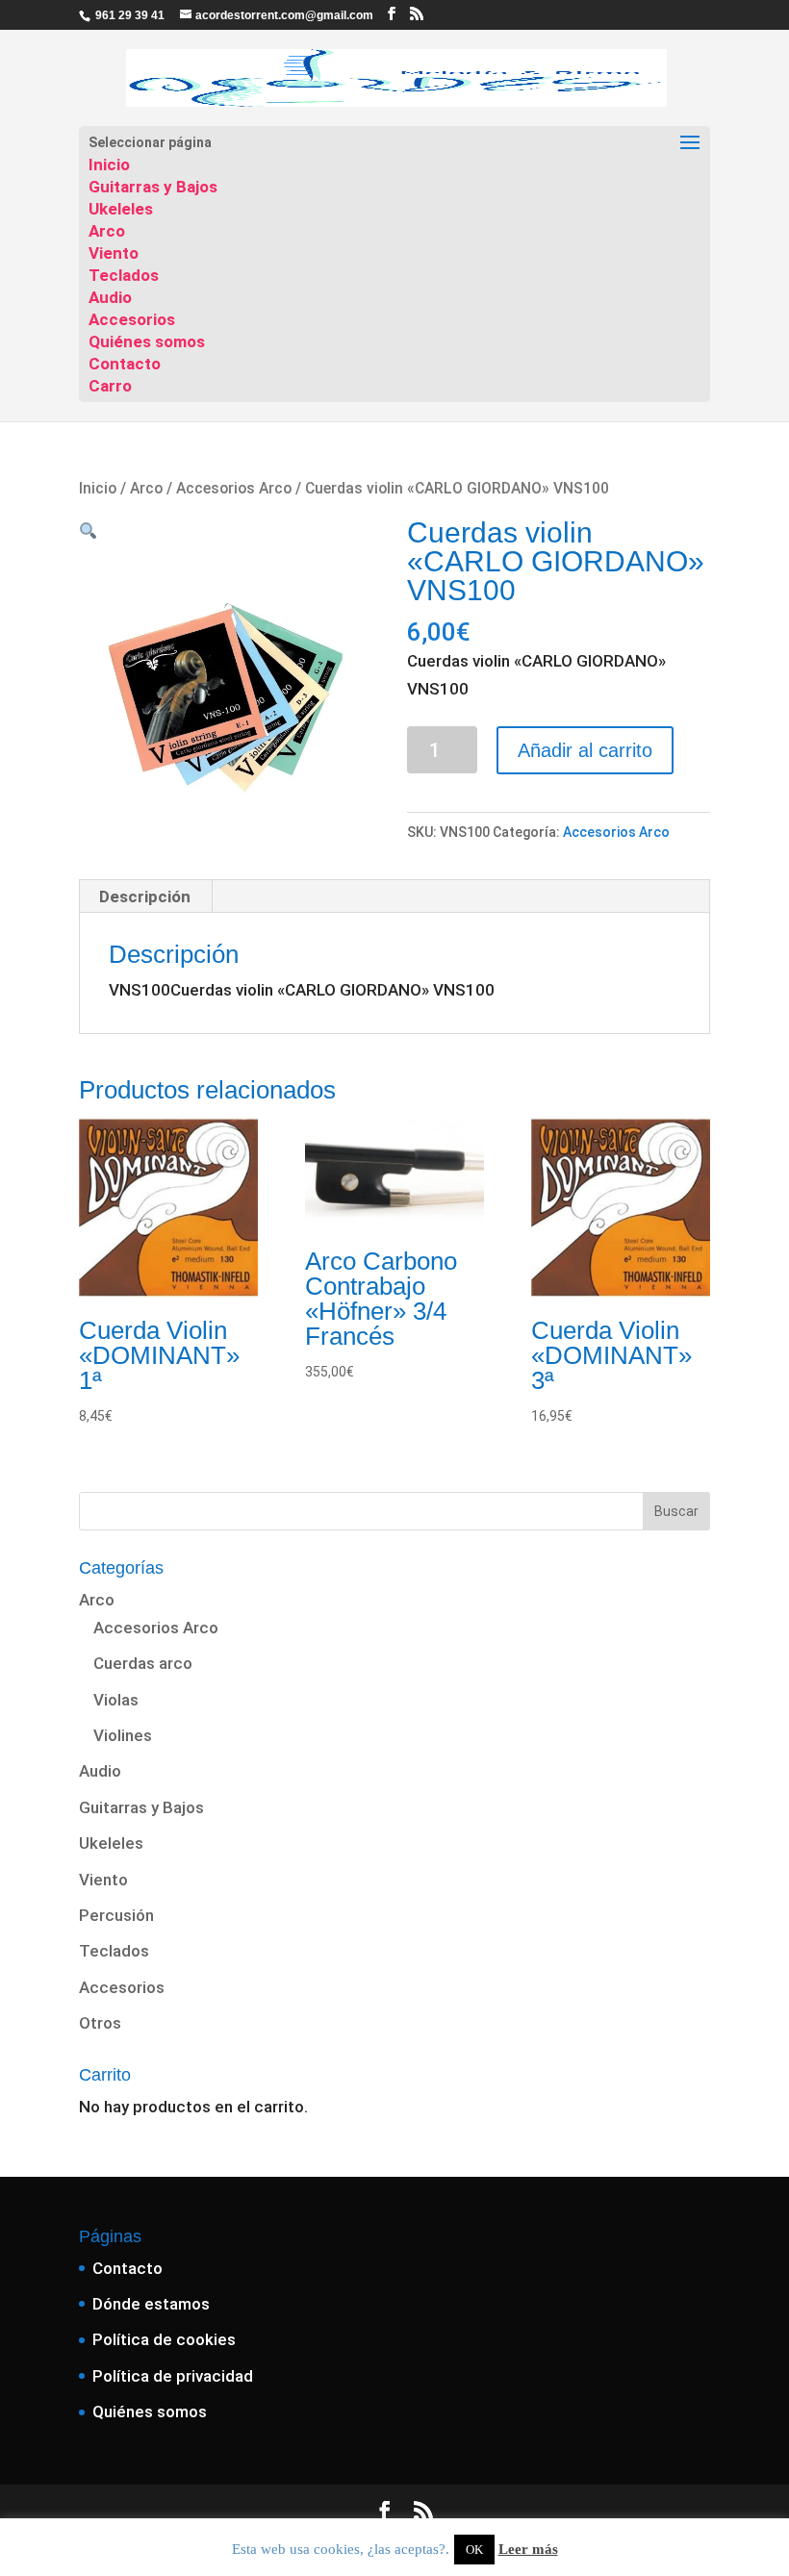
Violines (123, 1735)
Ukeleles (121, 209)
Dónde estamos (151, 2304)
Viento (114, 253)
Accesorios (132, 319)
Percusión (116, 1915)
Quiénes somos (147, 341)
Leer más (528, 2549)
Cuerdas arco (143, 1663)
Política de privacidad (173, 2376)
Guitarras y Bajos (153, 187)
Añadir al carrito (585, 750)
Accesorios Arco (234, 488)
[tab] (145, 897)
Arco (107, 231)
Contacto (125, 364)
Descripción (145, 897)
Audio (110, 297)
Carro (110, 386)
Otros (100, 2023)
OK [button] (474, 2550)
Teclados (124, 275)
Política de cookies (164, 2339)
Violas (116, 1700)
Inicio (109, 164)
